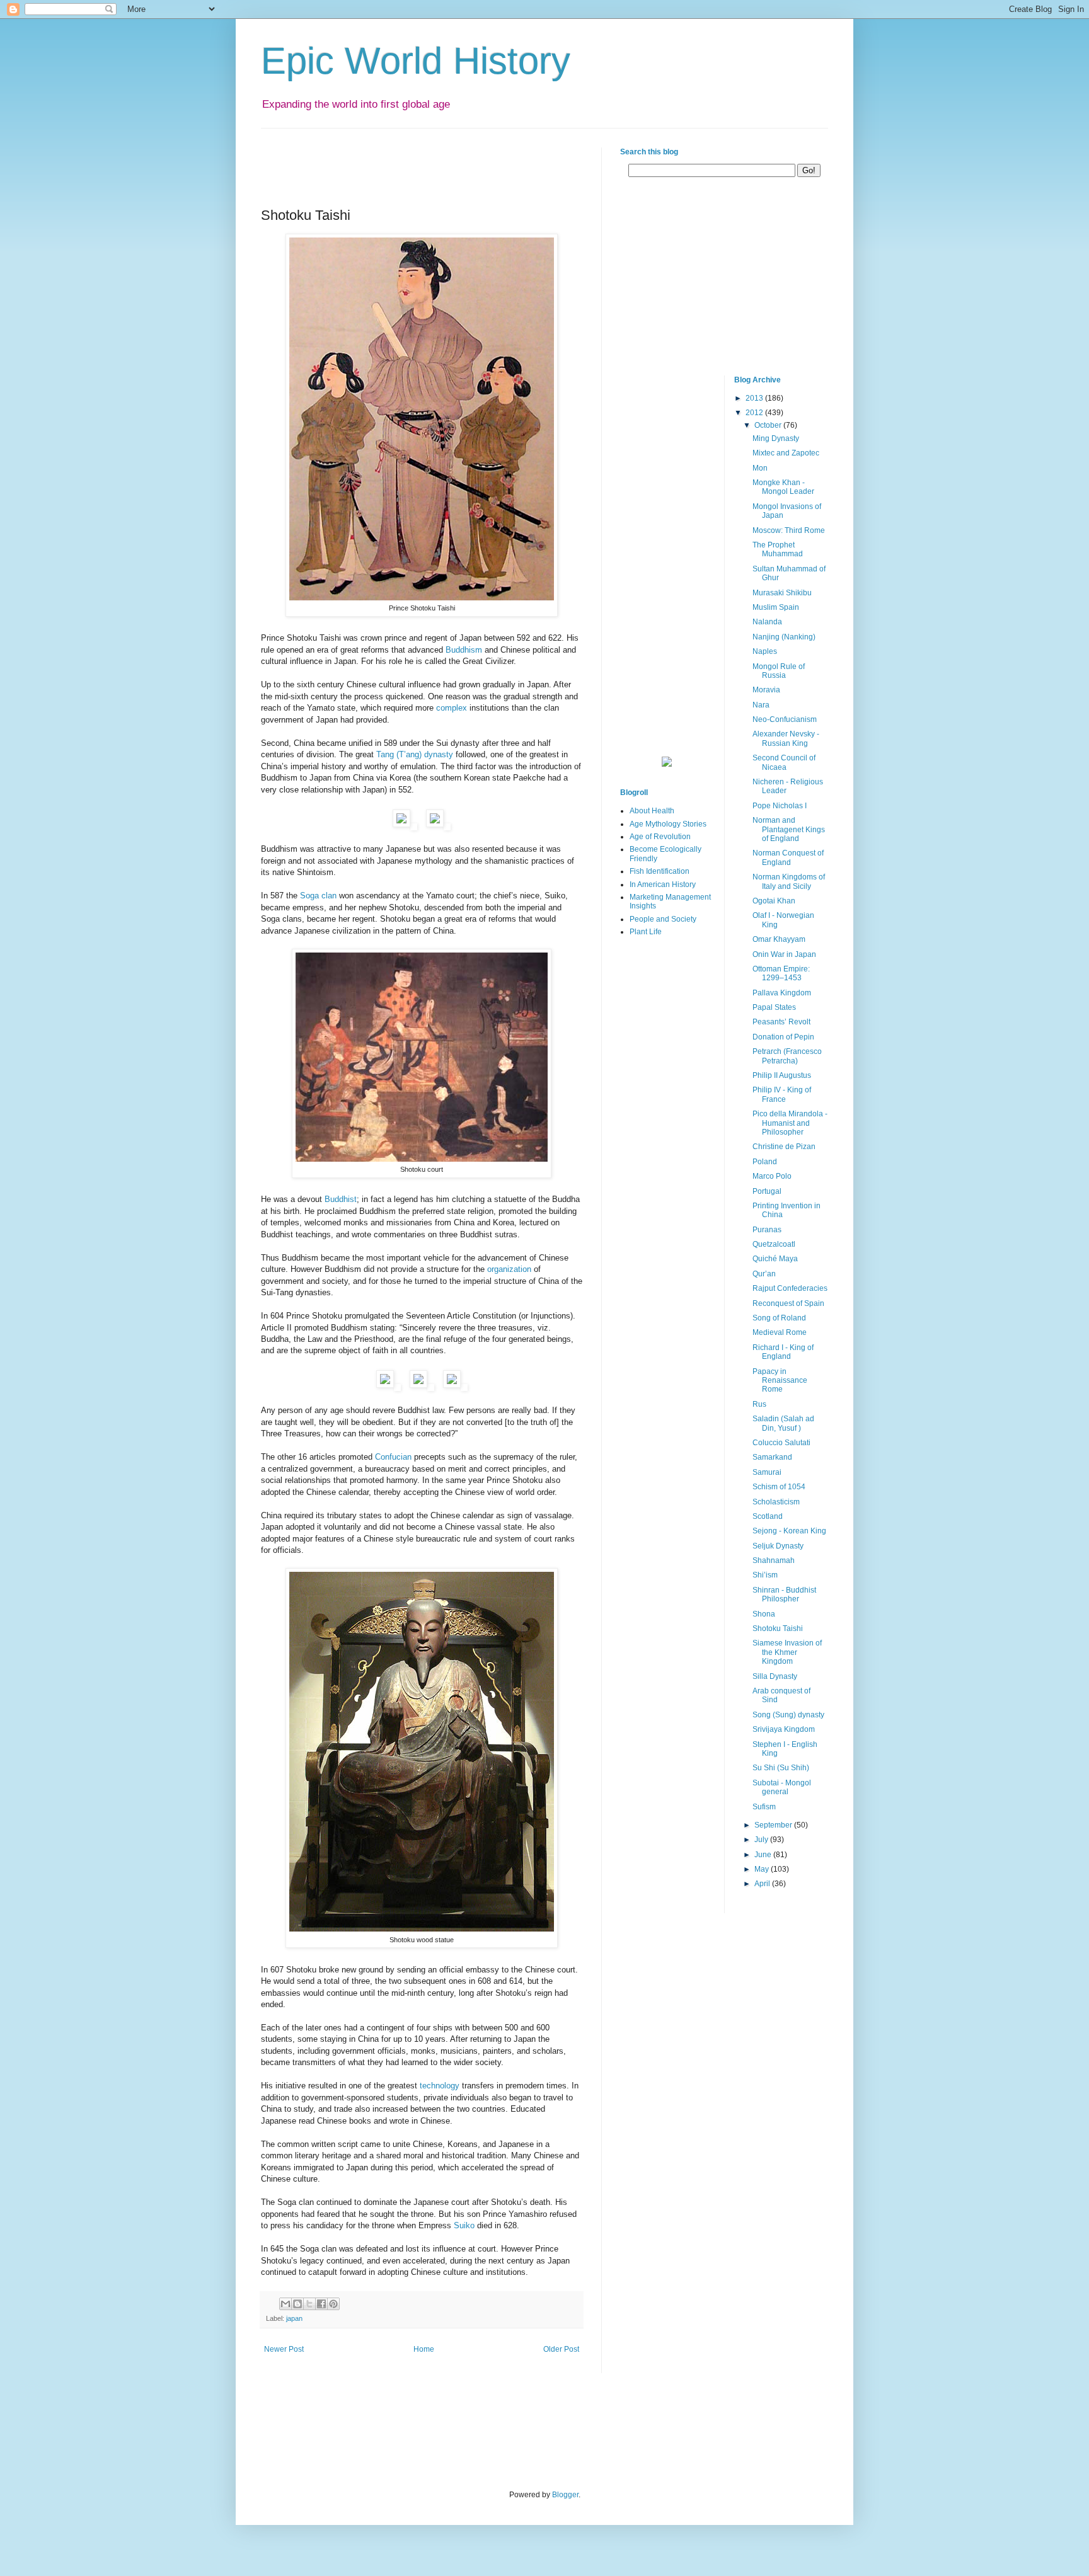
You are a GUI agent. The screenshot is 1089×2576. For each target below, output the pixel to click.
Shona (764, 1614)
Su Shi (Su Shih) (781, 1768)
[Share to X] (309, 2304)
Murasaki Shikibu (782, 593)
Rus (759, 1404)
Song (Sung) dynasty (788, 1715)
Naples (765, 651)
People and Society (663, 919)
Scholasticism (776, 1502)
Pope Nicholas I (780, 806)
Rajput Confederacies (790, 1288)
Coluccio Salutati (781, 1443)
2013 (755, 398)
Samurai (767, 1472)
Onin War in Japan (784, 954)
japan (294, 2318)
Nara (761, 705)
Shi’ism (765, 1575)
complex (452, 708)
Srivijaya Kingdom (784, 1729)
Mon (760, 468)
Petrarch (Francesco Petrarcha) (787, 1056)
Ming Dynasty (776, 438)
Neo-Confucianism (785, 719)
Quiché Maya (775, 1259)
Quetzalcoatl (774, 1244)
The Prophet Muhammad (778, 549)
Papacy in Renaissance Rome (780, 1381)
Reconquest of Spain (788, 1303)
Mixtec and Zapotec (786, 453)
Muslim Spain (776, 607)
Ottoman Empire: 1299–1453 (781, 973)
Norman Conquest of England (788, 857)
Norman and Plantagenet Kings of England (789, 829)
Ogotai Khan (774, 901)
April (763, 1884)
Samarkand (772, 1457)
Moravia (766, 690)
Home (424, 2349)
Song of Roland (779, 1318)
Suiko (464, 2225)
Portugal (767, 1191)
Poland (765, 1162)
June (764, 1855)
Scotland (768, 1516)
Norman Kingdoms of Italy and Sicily (789, 881)
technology (440, 2086)
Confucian (393, 1457)
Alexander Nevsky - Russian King (786, 738)
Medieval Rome (780, 1332)
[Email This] (285, 2304)
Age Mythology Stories (668, 824)
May (763, 1869)
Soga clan (318, 896)
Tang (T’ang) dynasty (415, 754)
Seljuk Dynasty (778, 1546)
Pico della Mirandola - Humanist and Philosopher (790, 1123)
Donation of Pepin (783, 1037)
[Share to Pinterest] (333, 2304)
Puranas (767, 1230)
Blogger (565, 2495)
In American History (663, 884)
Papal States (774, 1007)
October (769, 425)
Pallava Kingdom (782, 993)
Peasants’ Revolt (781, 1022)
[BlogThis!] (297, 2304)
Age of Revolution (660, 837)
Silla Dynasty (775, 1676)
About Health (652, 811)
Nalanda (767, 622)
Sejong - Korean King (789, 1531)
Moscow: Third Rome (789, 530)
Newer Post (284, 2349)
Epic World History (416, 61)
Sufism (764, 1807)
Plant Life (646, 932)
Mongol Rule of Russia (779, 671)
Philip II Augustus (782, 1075)
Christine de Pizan (784, 1147)
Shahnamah (774, 1560)
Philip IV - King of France (782, 1094)
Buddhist (341, 1199)
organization (509, 1269)
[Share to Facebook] (321, 2304)
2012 (755, 413)
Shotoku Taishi (778, 1629)
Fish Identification (660, 871)
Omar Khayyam (779, 939)
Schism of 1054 (779, 1487)
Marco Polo (772, 1176)
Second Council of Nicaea (784, 762)
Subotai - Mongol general (782, 1787)
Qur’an (764, 1274)
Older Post (561, 2349)
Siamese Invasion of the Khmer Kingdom (787, 1652)
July (762, 1840)
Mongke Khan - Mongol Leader (783, 487)
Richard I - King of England (783, 1352)
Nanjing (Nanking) (784, 637)
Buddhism (464, 650)
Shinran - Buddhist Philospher (784, 1594)
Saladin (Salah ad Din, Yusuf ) (783, 1423)
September (774, 1825)
